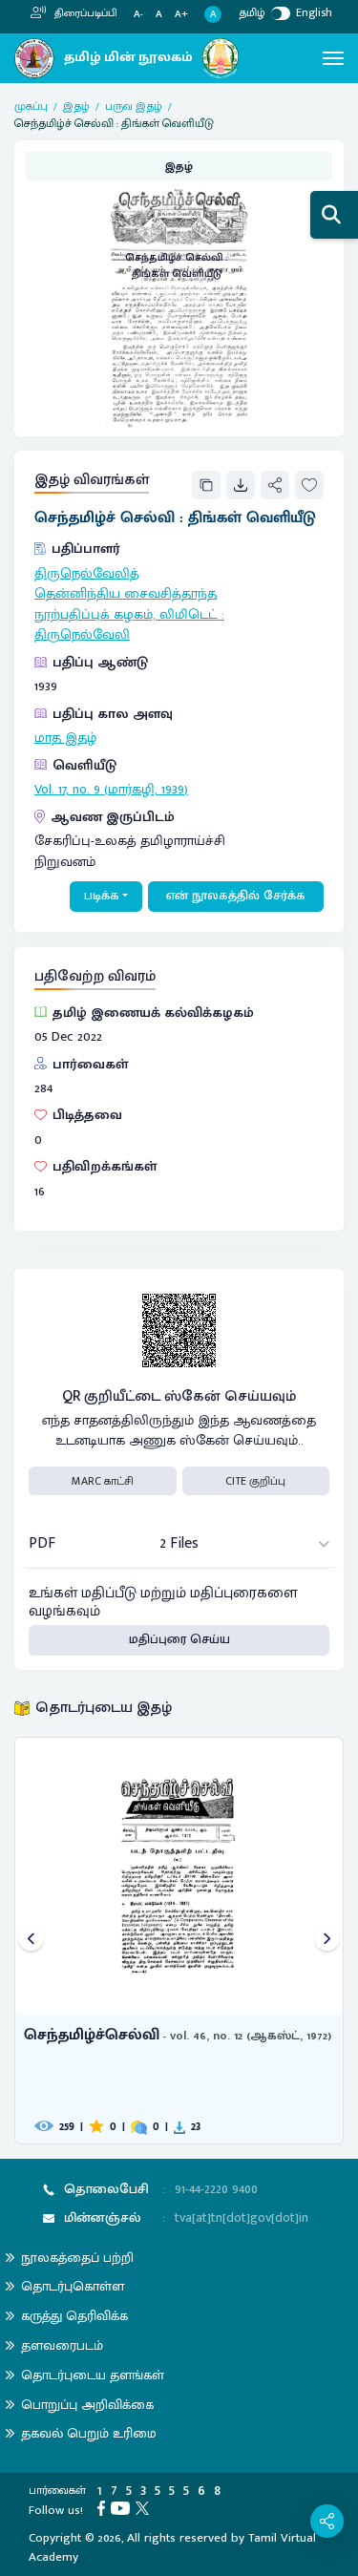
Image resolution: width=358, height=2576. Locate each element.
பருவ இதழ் (134, 106)
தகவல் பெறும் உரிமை (89, 2433)
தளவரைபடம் (62, 2345)
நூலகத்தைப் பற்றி (77, 2258)
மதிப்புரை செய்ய (179, 1639)
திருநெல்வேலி (82, 635)
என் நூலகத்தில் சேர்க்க (236, 896)
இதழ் (76, 106)
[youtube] (123, 2507)
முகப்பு (31, 106)
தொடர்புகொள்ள (73, 2286)
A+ (181, 15)
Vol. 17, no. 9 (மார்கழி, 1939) (111, 790)
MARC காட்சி (103, 1481)
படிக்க (102, 896)
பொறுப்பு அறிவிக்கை (87, 2405)
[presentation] (31, 1941)
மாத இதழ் (65, 738)
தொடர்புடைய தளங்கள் (93, 2375)
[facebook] (104, 2507)
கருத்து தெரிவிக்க (74, 2316)
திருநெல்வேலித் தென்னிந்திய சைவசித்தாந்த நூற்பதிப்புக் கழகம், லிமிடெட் (126, 594)
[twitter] (145, 2507)
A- (138, 15)
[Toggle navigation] (333, 58)
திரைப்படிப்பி (84, 13)
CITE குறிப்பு (255, 1481)
